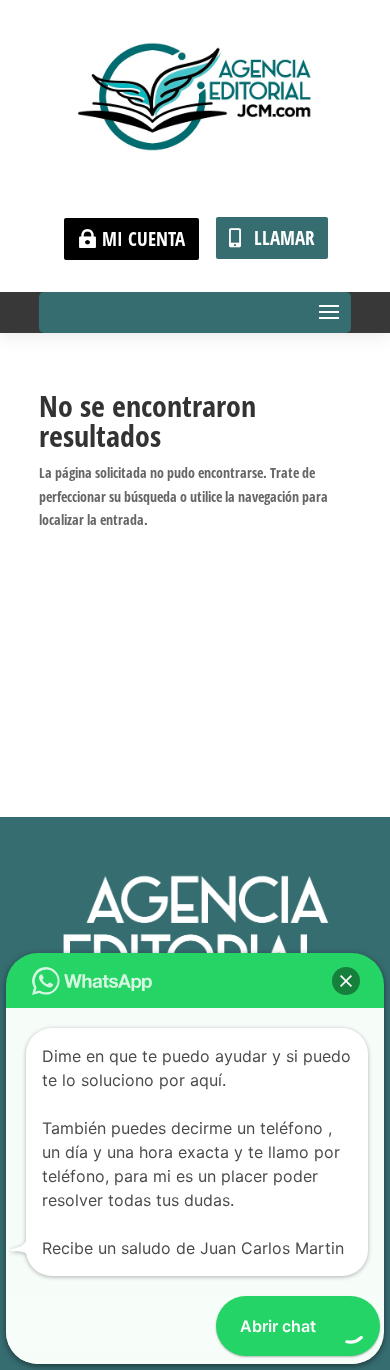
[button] (346, 981)
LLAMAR (284, 238)
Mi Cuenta (143, 239)
